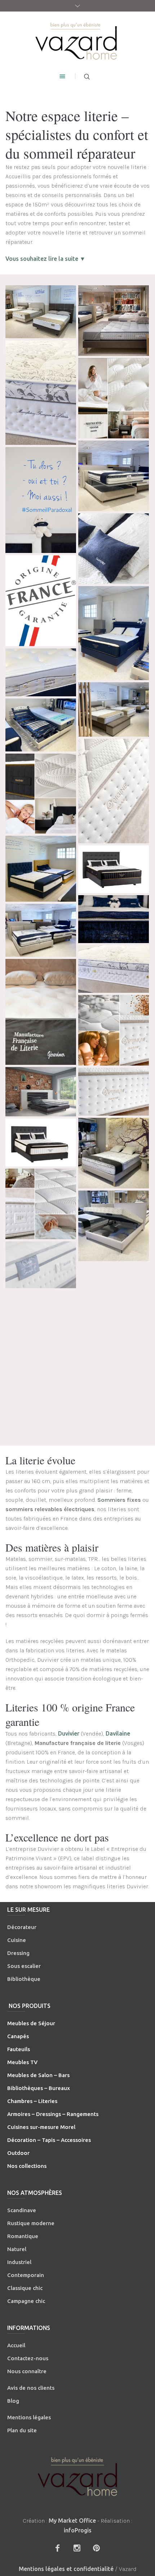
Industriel (19, 2262)
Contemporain (26, 2275)
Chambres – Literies (32, 2101)
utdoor (21, 2153)
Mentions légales (29, 2417)
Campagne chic (26, 2301)
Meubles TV (22, 2062)
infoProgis (78, 2530)
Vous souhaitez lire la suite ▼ (45, 259)
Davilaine (118, 1733)
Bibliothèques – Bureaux (39, 2088)
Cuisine (17, 1940)
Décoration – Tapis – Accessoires (49, 2140)
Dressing (18, 1953)
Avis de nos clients (31, 2388)
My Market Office (72, 2521)
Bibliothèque (24, 1979)
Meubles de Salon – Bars (38, 2075)
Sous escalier (24, 1966)
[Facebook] (57, 2548)
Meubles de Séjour (31, 2023)
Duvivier (69, 1733)
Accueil (16, 2345)
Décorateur (22, 1927)
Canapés (18, 2036)
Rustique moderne (31, 2223)
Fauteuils (19, 2049)
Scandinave (22, 2210)
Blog (13, 2401)
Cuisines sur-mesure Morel (41, 2127)
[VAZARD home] (77, 41)
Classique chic (25, 2288)
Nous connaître (27, 2371)
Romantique (23, 2236)
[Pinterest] (96, 2548)
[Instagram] (77, 2548)
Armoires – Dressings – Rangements (53, 2114)
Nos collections (27, 2166)
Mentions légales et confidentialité (66, 2569)
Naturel (17, 2249)
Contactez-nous (28, 2358)
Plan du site (22, 2430)
